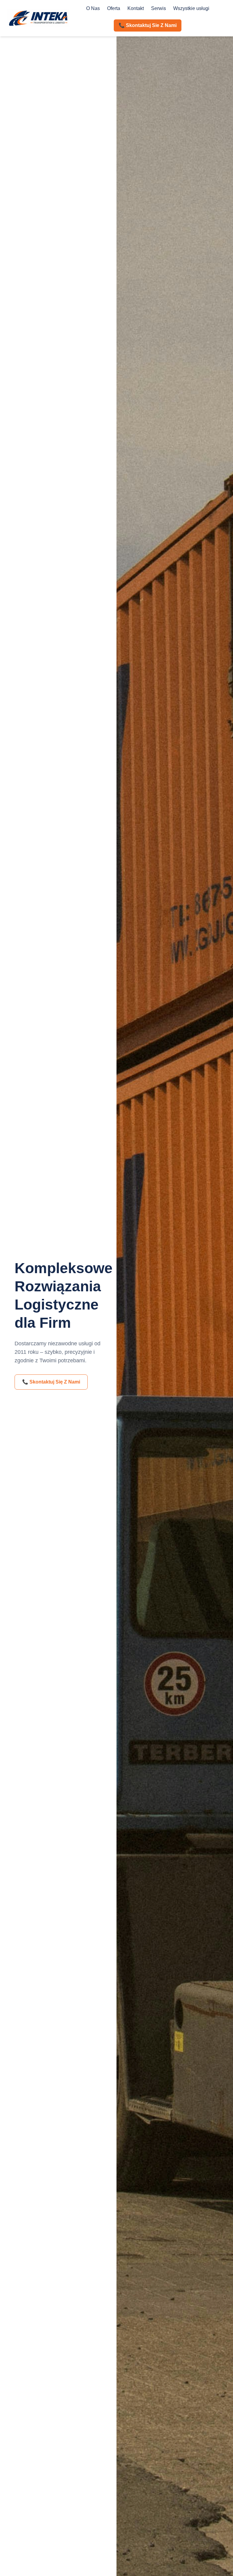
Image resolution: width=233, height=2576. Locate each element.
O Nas (93, 8)
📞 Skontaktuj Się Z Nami (51, 1382)
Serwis (159, 8)
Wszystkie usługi (191, 8)
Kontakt (136, 8)
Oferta (114, 8)
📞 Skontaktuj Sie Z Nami (148, 25)
